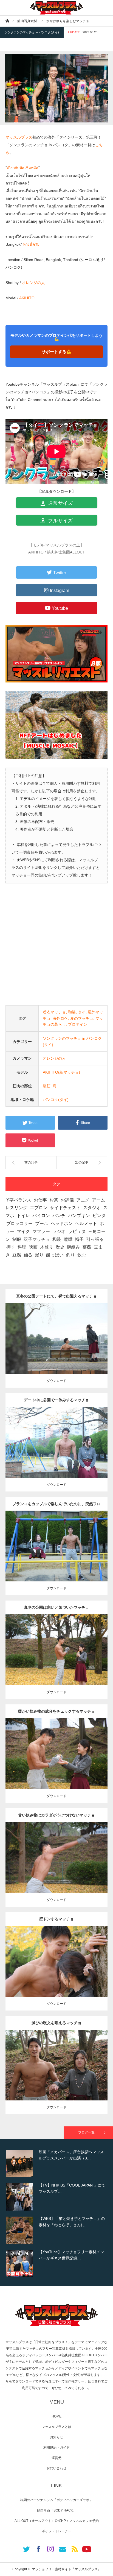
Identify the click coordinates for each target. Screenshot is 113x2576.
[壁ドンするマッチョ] (57, 1971)
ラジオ (59, 1231)
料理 (22, 1247)
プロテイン (78, 1024)
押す (11, 1247)
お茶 (54, 1200)
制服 (17, 1239)
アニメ (83, 1200)
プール (42, 1223)
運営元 (56, 2458)
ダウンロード (56, 1381)
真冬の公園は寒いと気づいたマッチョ (56, 1607)
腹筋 (47, 1086)
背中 (97, 1334)
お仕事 (40, 1200)
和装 (72, 1012)
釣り (70, 1255)
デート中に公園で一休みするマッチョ (56, 1400)
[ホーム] (7, 21)
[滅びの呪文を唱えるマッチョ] (57, 2075)
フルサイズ (60, 521)
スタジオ (92, 1208)
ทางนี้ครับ (31, 244)
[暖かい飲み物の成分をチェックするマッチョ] (57, 1764)
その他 (56, 1334)
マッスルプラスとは (56, 2427)
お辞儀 (67, 1200)
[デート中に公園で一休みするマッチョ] (57, 1450)
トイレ (23, 1216)
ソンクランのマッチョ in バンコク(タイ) (32, 32)
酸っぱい (55, 1255)
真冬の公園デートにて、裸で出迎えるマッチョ (56, 1296)
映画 (33, 1247)
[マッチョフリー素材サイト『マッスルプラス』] (56, 8)
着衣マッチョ (54, 1012)
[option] (56, 2164)
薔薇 (87, 1247)
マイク (23, 1231)
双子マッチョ (37, 1239)
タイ (82, 1012)
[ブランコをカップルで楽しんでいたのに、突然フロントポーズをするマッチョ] (57, 1556)
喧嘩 (68, 1239)
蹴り (39, 1255)
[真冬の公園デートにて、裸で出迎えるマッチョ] (57, 1346)
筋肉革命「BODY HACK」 (57, 2510)
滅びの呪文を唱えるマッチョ (56, 2023)
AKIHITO (27, 298)
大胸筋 (56, 1544)
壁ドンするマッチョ (56, 1919)
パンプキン (79, 1216)
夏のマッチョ (82, 1018)
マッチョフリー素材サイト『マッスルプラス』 (66, 2569)
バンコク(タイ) (56, 1100)
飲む (82, 1255)
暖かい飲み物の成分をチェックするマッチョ (56, 1711)
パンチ (59, 1216)
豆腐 (17, 1255)
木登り (47, 1247)
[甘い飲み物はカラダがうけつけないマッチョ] (57, 1865)
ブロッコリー (19, 1223)
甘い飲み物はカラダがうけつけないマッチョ (56, 1815)
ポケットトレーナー (56, 2531)
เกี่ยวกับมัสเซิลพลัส (23, 168)
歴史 (60, 1247)
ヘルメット (86, 1223)
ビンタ (99, 1216)
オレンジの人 (33, 283)
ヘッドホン (62, 1223)
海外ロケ (60, 1018)
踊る (28, 1255)
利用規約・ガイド (56, 2448)
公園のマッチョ (39, 1334)
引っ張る (95, 1239)
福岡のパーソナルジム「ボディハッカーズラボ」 (56, 2500)
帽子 (79, 1239)
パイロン (41, 1216)
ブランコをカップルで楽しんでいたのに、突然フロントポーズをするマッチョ (56, 1506)
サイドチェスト (65, 1208)
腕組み (74, 1247)
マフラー (41, 1231)
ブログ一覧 (86, 2132)
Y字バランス (19, 1200)
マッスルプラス (19, 137)
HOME (56, 2416)
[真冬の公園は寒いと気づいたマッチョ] (57, 1660)
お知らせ (56, 2437)
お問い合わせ (56, 2468)
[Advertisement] (56, 949)
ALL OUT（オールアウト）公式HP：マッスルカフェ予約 (57, 2521)
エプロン (39, 1208)
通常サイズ (60, 503)
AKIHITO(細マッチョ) (61, 1072)
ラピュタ (77, 1231)
